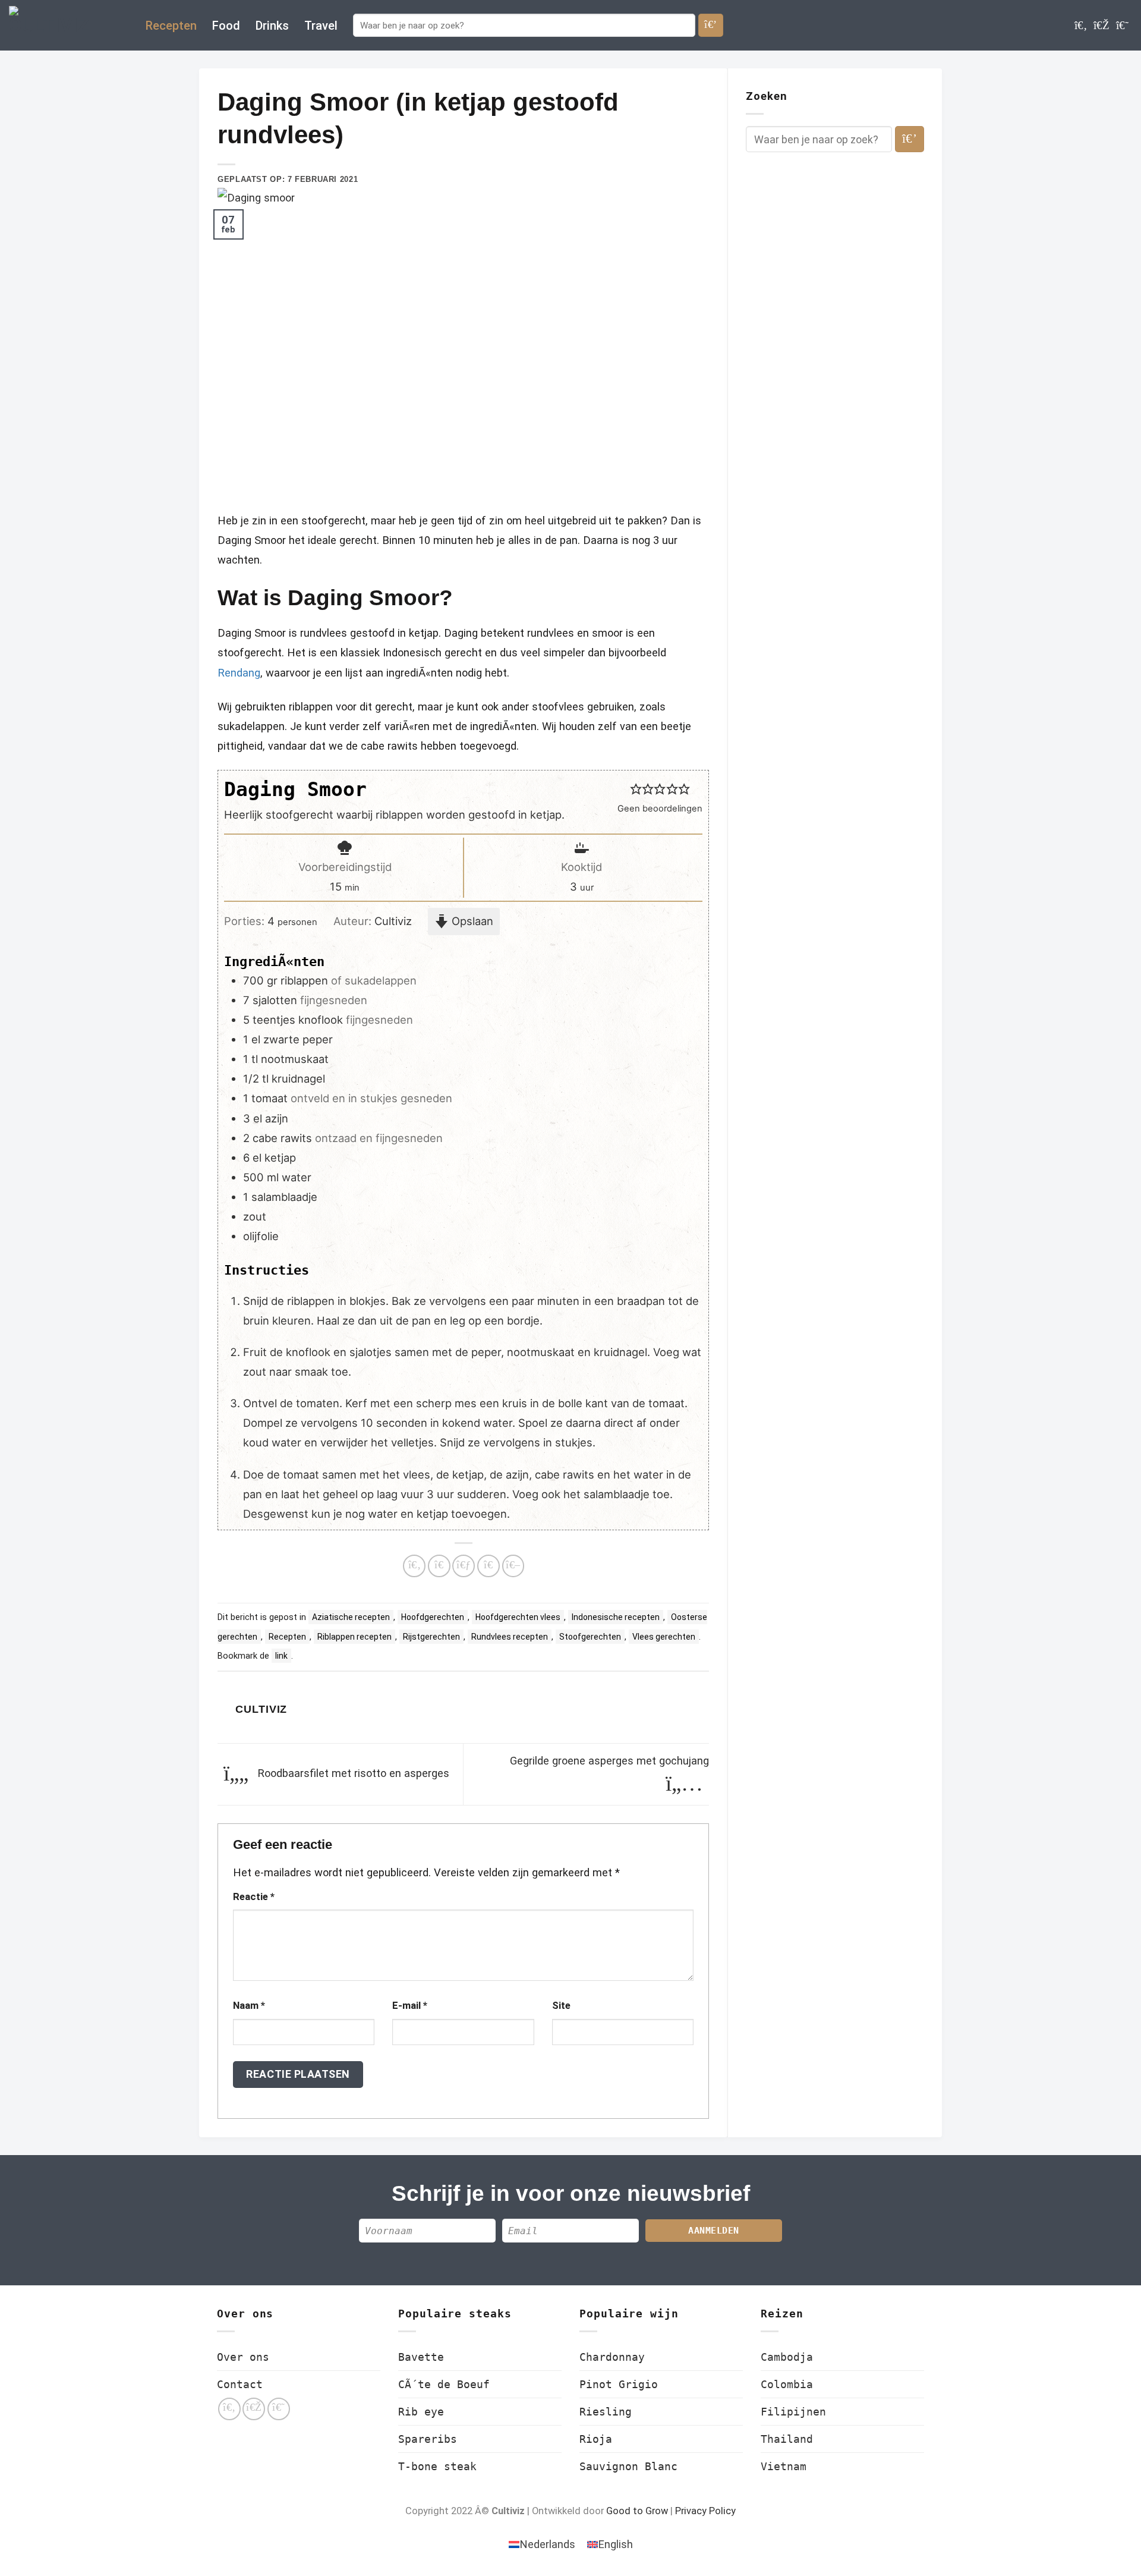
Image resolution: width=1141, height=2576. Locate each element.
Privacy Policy (705, 2511)
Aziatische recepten (351, 1617)
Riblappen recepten (354, 1637)
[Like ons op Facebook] (1081, 25)
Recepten (171, 26)
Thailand (787, 2439)
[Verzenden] (711, 25)
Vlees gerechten (664, 1637)
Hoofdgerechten (433, 1617)
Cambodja (787, 2357)
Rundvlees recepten (510, 1637)
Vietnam (784, 2466)
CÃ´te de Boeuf (444, 2384)
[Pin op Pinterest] (488, 1566)
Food (226, 26)
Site (561, 2006)
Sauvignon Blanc (628, 2466)
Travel (321, 26)
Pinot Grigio (619, 2384)
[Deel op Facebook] (414, 1566)
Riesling (606, 2412)
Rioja (596, 2439)
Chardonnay (612, 2357)
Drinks (272, 26)
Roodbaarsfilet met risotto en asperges (352, 1773)
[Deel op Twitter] (439, 1566)
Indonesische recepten (616, 1617)
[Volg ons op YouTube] (1122, 25)
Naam (249, 2006)
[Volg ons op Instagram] (1101, 25)
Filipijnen (793, 2412)
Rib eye (421, 2412)
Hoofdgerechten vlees (518, 1617)
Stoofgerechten (590, 1637)
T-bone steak (437, 2466)
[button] (636, 789)
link (281, 1656)
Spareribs (428, 2439)
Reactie (254, 1897)
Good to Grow (637, 2511)
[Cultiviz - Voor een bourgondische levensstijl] (68, 25)
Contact (240, 2384)
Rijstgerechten (431, 1637)
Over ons (243, 2357)
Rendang (239, 673)
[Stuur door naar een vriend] (464, 1566)
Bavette (421, 2357)
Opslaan (471, 921)
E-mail (410, 2006)
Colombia (787, 2384)
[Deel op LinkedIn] (513, 1566)
